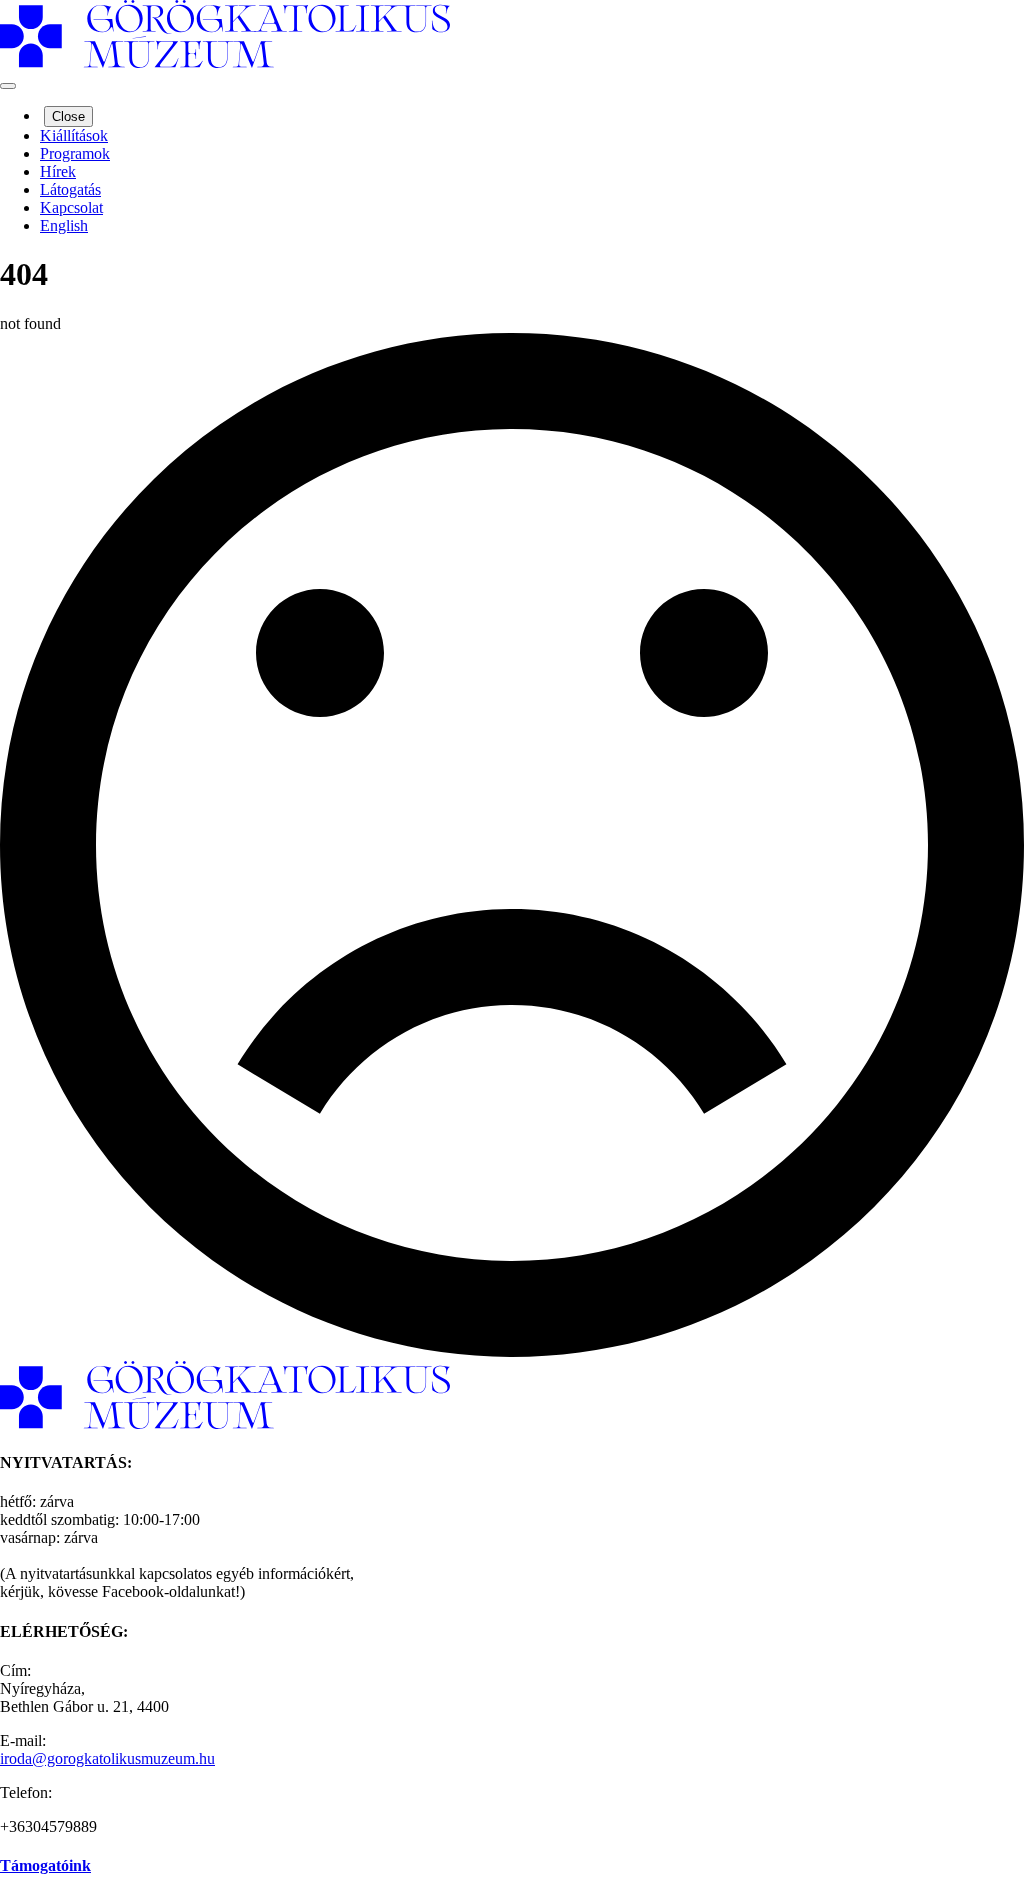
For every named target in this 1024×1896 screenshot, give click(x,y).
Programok (75, 153)
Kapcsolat (71, 207)
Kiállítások (74, 135)
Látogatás (70, 189)
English (64, 225)
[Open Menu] (8, 86)
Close (68, 116)
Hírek (58, 171)
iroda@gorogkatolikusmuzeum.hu (107, 1758)
